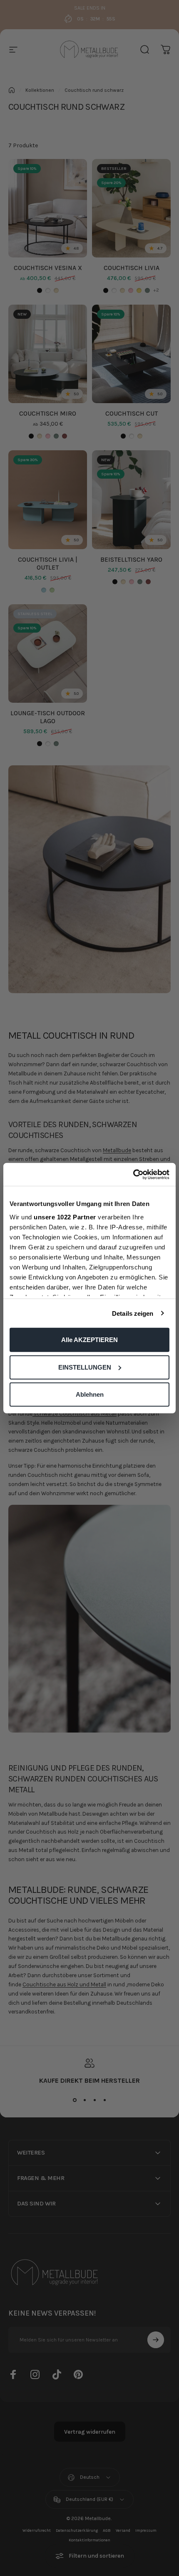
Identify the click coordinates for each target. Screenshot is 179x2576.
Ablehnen (90, 1394)
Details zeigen (133, 1313)
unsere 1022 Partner (65, 1217)
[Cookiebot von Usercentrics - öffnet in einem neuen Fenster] (133, 1174)
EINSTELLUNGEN (85, 1367)
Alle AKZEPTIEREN (89, 1340)
